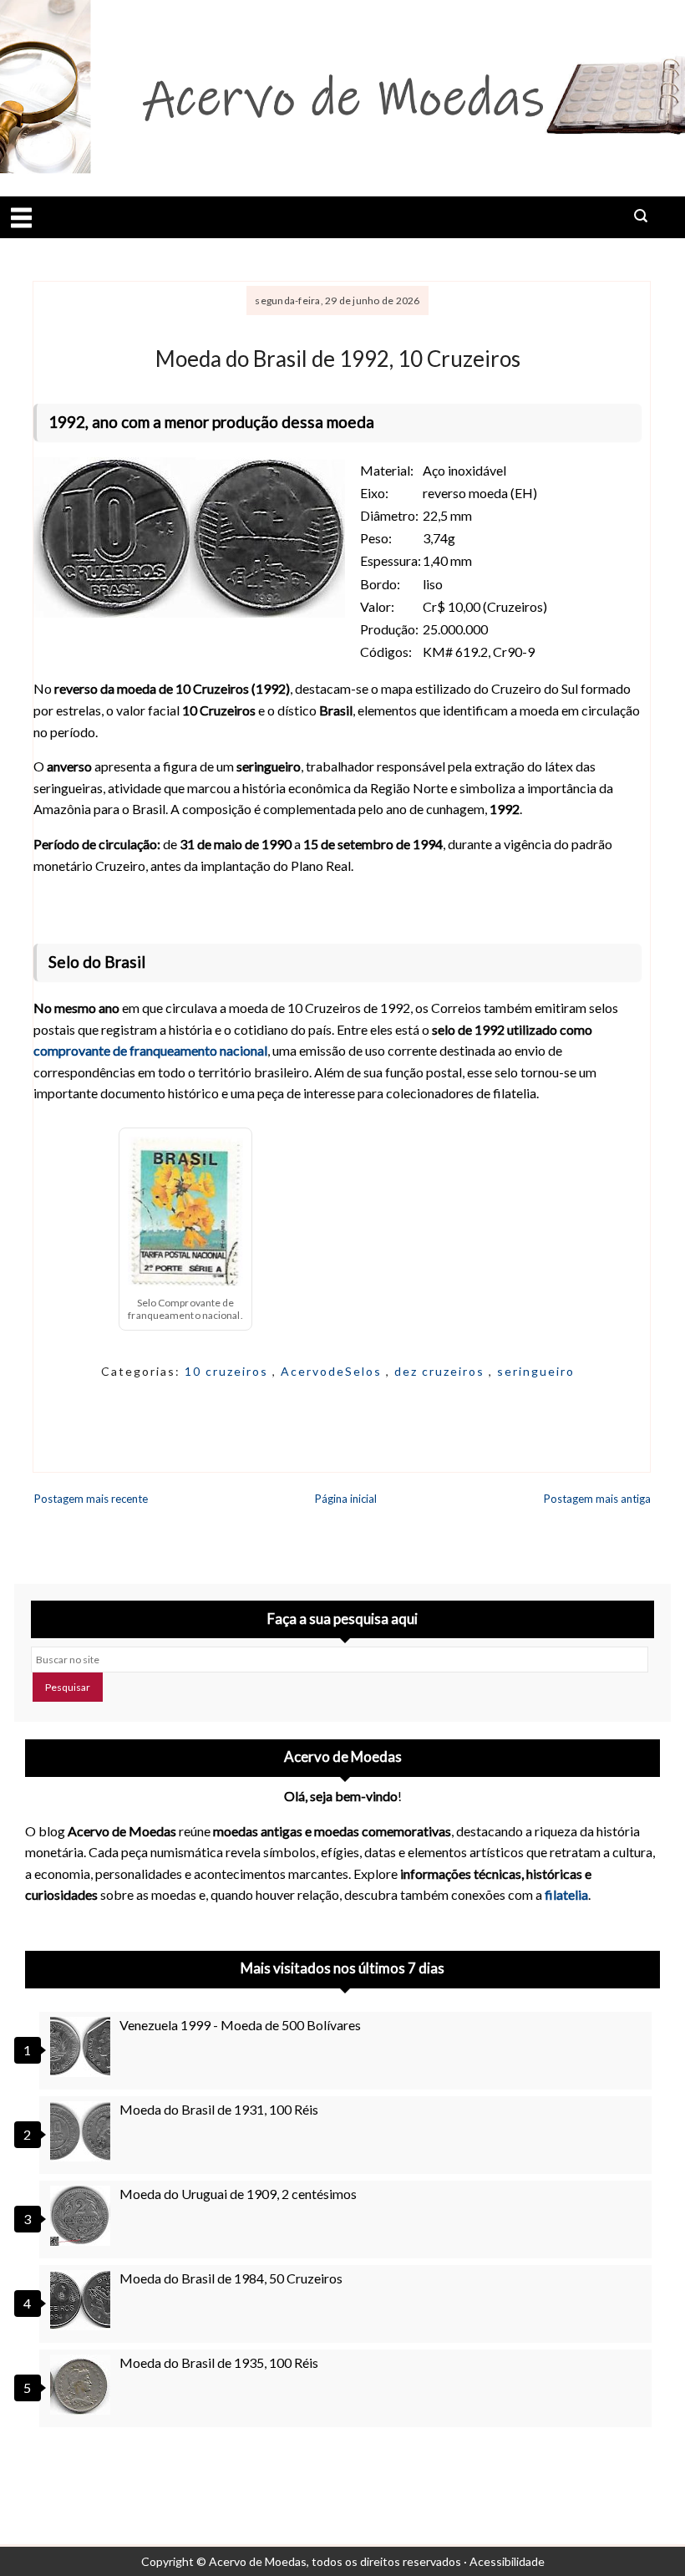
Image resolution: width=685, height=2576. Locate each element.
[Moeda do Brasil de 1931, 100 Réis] (83, 2131)
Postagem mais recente (91, 1499)
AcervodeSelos (333, 1371)
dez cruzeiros (441, 1371)
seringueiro (536, 1371)
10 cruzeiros (228, 1371)
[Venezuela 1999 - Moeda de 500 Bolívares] (83, 2047)
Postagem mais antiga (597, 1499)
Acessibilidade (507, 2561)
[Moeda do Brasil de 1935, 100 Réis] (83, 2385)
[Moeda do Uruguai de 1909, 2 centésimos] (83, 2216)
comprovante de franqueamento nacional (150, 1050)
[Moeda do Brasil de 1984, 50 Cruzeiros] (83, 2300)
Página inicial (346, 1499)
